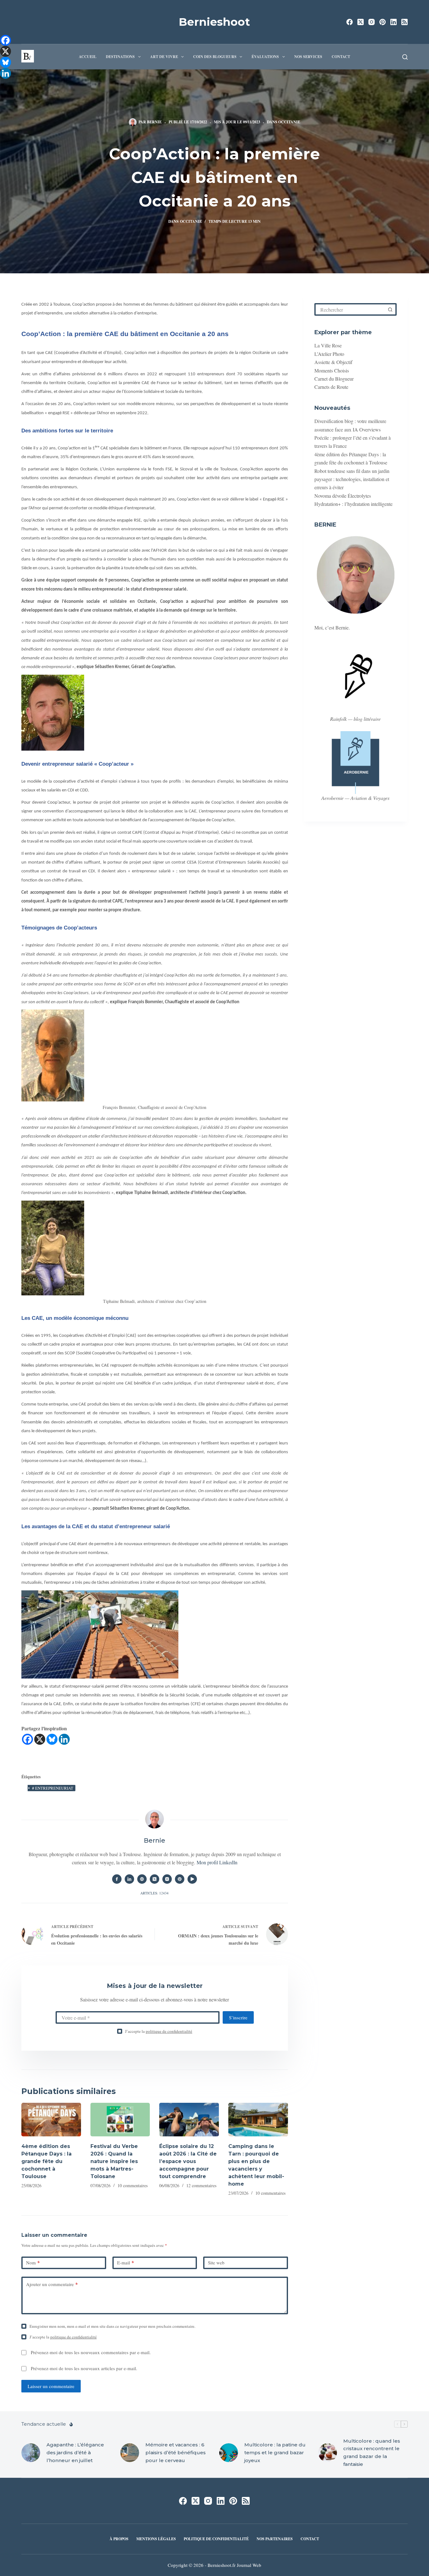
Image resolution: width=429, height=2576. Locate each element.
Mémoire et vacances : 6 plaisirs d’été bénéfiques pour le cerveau (176, 2453)
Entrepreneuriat (53, 1788)
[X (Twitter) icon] (155, 1879)
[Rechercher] (405, 57)
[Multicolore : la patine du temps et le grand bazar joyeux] (229, 2453)
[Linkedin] (64, 1739)
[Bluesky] (52, 1739)
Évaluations (265, 57)
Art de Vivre (164, 57)
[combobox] (350, 309)
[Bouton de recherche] (390, 309)
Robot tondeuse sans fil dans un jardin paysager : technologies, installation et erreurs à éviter (352, 479)
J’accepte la (159, 2031)
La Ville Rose (328, 345)
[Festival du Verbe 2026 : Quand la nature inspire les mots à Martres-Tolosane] (120, 2120)
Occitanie (289, 122)
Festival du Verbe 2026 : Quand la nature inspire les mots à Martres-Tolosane (114, 2161)
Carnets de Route (331, 387)
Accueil (88, 57)
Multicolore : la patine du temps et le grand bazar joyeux (275, 2453)
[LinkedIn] (394, 22)
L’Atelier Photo (329, 354)
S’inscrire (238, 2017)
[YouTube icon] (192, 1879)
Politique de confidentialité (216, 2539)
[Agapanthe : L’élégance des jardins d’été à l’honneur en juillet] (31, 2453)
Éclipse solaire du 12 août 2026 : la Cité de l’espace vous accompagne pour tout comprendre (188, 2161)
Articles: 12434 (155, 1893)
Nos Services (308, 57)
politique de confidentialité (169, 2031)
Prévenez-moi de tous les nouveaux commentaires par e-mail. (91, 2352)
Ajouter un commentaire (52, 2284)
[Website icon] (142, 1879)
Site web (216, 2263)
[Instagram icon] (167, 1879)
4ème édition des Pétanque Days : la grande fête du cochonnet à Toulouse (46, 2161)
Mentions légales (156, 2539)
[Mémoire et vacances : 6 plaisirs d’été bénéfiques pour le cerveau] (130, 2453)
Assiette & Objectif (333, 362)
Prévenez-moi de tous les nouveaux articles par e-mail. (84, 2368)
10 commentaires (133, 2185)
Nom (33, 2263)
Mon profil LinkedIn (217, 1862)
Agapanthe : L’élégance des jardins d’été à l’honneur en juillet (75, 2453)
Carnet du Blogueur (334, 379)
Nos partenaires (275, 2539)
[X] (40, 1739)
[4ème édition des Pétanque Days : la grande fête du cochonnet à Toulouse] (51, 2120)
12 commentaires (201, 2185)
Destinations (120, 57)
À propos (119, 2539)
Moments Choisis (332, 370)
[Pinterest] (383, 22)
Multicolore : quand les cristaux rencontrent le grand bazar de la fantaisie (372, 2453)
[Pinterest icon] (180, 1879)
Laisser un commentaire (51, 2386)
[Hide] (3, 85)
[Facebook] (350, 22)
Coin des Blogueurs (215, 57)
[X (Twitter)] (361, 22)
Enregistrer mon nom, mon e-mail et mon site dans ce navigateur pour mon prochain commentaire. (112, 2326)
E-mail (126, 2263)
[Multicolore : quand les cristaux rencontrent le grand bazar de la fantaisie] (328, 2453)
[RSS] (405, 22)
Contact (341, 57)
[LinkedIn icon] (129, 1879)
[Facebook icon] (117, 1879)
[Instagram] (372, 22)
